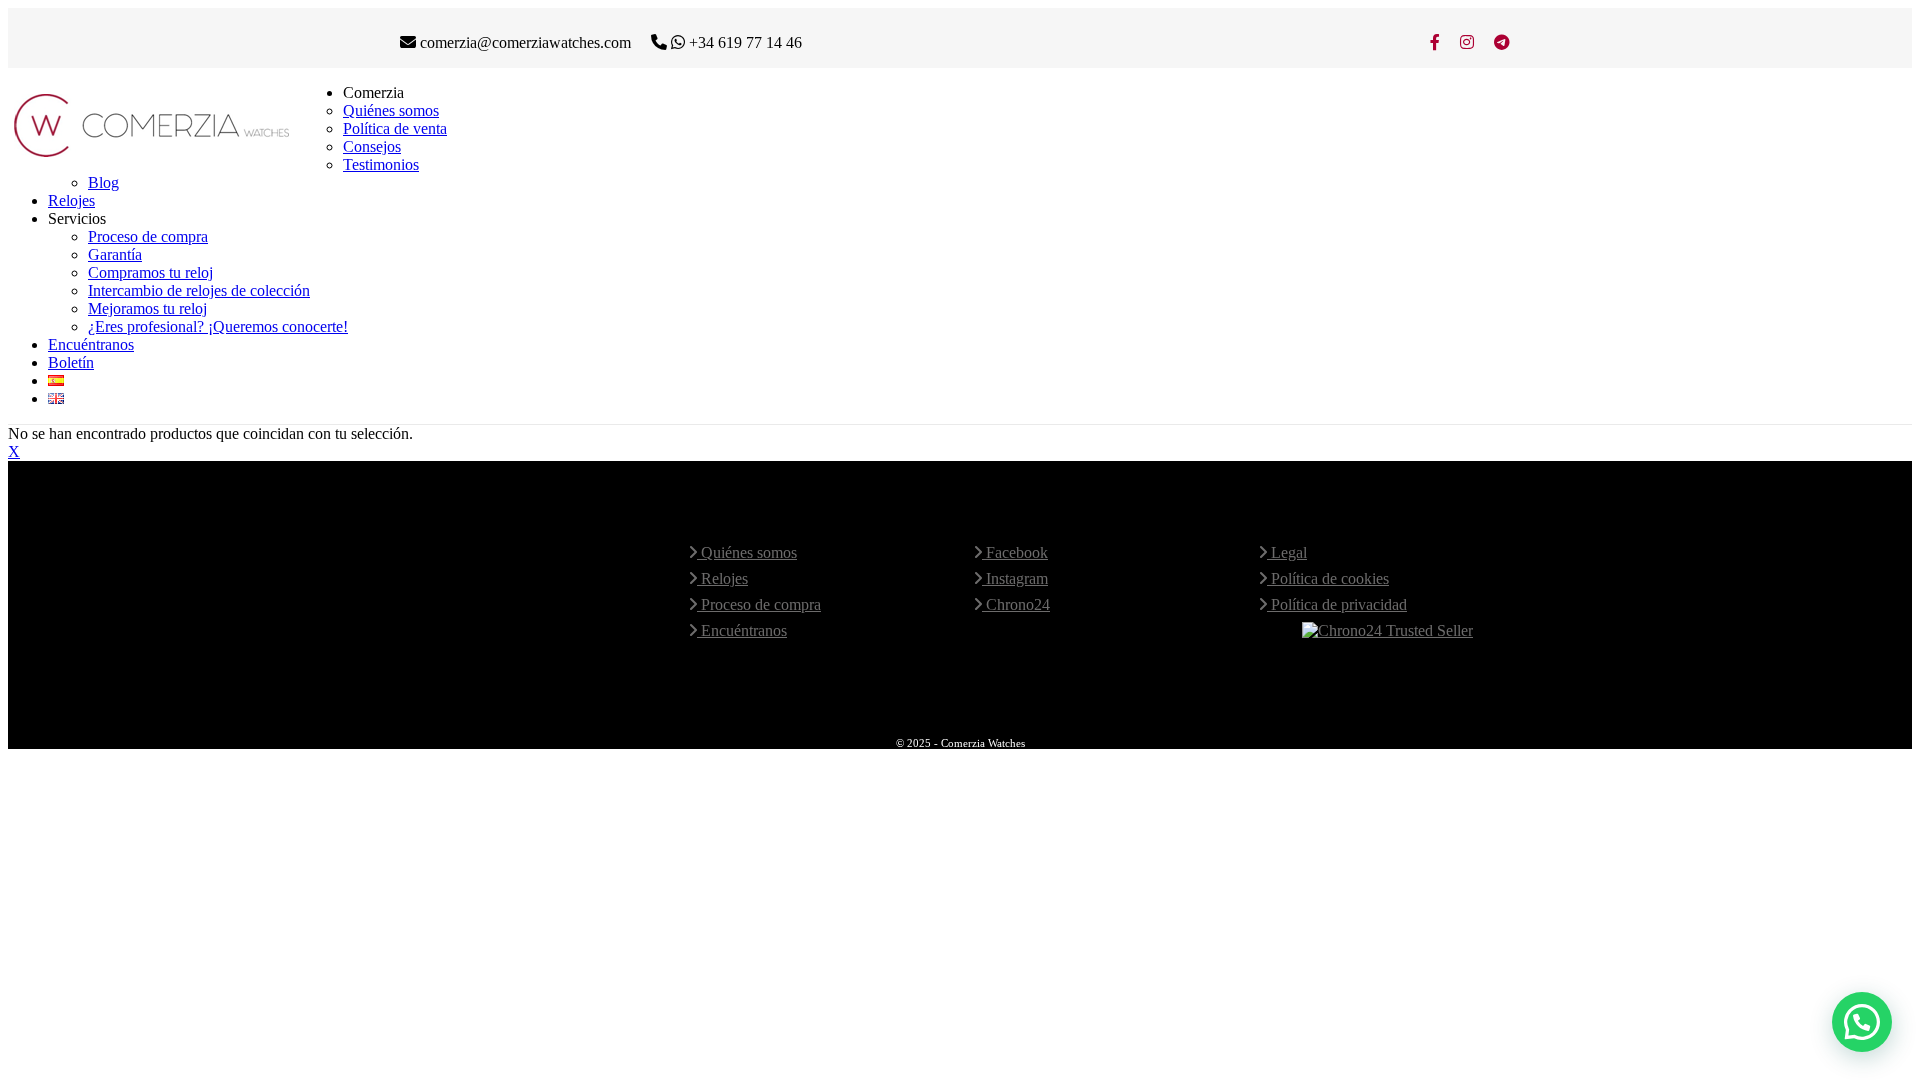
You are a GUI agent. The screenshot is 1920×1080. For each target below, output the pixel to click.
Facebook (1015, 552)
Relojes (71, 200)
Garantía (115, 254)
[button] (1862, 1022)
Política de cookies (1328, 578)
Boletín (71, 362)
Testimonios (381, 164)
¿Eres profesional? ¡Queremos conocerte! (218, 326)
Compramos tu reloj (150, 272)
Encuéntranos (91, 344)
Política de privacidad (1337, 604)
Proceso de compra (148, 236)
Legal (1287, 552)
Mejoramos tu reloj (147, 308)
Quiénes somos (391, 110)
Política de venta (395, 128)
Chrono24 (1016, 604)
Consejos (372, 146)
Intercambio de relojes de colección (199, 290)
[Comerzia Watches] (153, 156)
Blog (103, 182)
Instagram (1015, 578)
